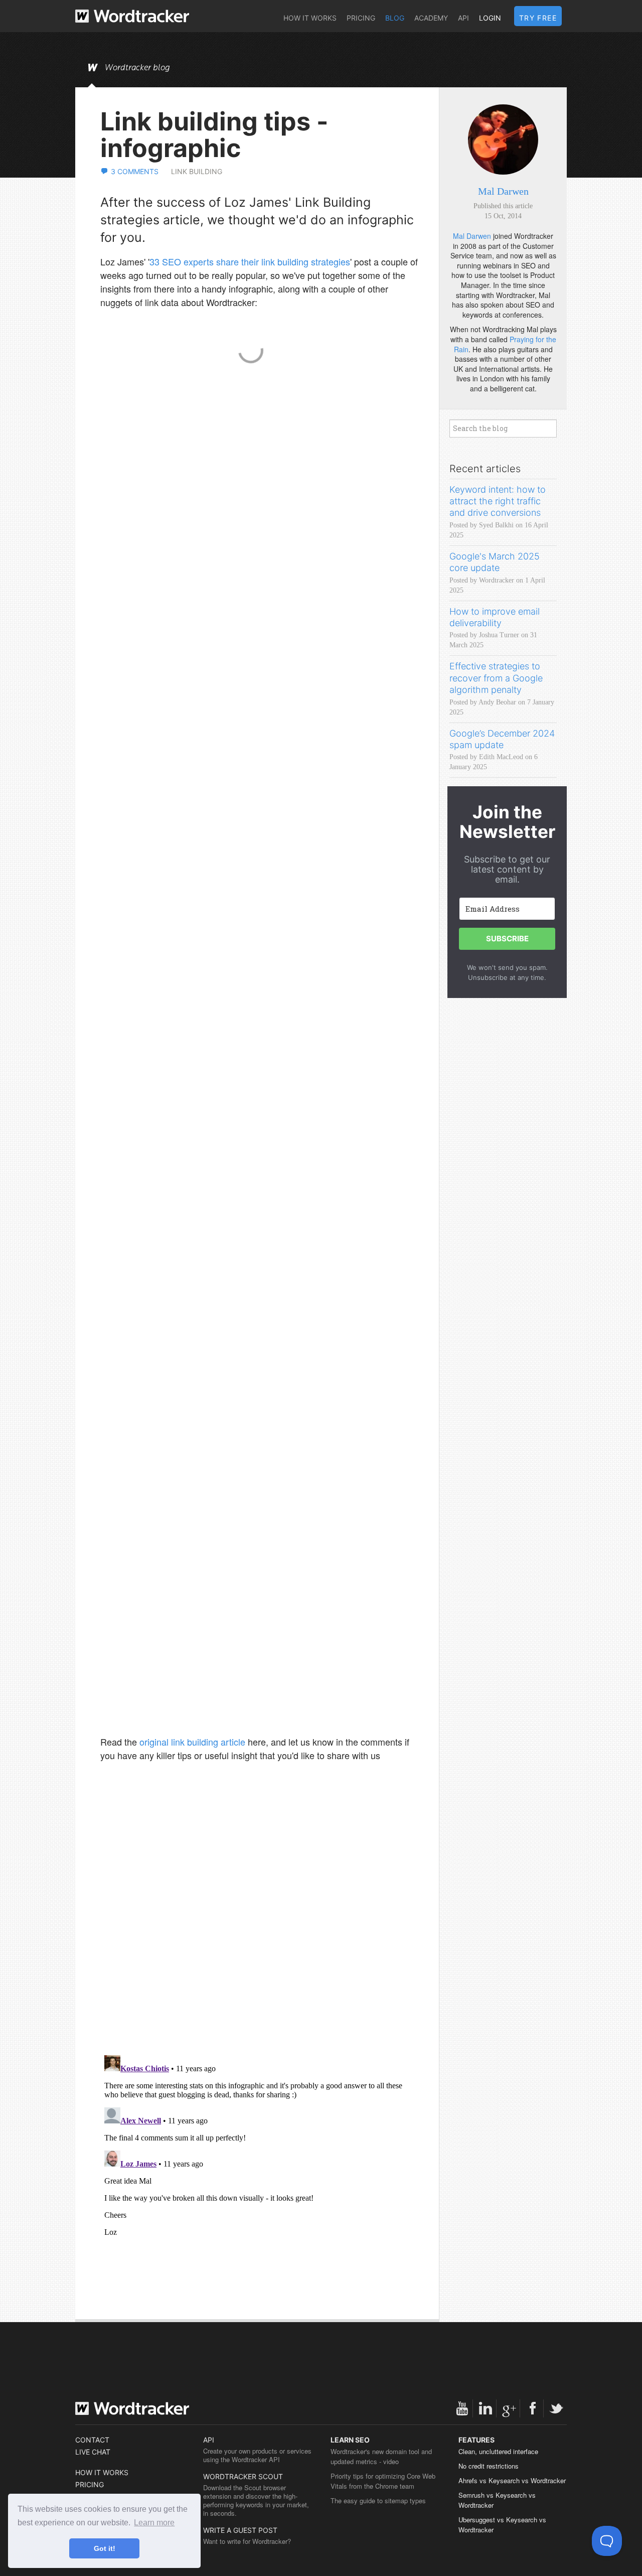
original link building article (192, 1742)
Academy (431, 18)
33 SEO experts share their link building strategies (250, 261)
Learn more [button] (154, 2523)
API (463, 18)
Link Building (197, 171)
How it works (310, 18)
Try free (538, 18)
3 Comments (135, 171)
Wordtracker (132, 16)
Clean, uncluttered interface (498, 2451)
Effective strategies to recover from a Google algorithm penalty (496, 678)
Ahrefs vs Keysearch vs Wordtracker (512, 2480)
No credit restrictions (489, 2466)
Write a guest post (240, 2530)
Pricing (361, 18)
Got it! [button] (105, 2548)
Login (490, 18)
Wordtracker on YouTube (462, 2408)
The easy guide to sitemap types (378, 2500)
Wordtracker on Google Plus (509, 2408)
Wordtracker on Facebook (533, 2408)
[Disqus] (260, 1918)
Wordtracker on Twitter (556, 2408)
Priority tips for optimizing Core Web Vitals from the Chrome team (383, 2481)
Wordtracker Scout (243, 2476)
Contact (92, 2440)
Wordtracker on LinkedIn (486, 2408)
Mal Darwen (503, 191)
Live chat (93, 2452)
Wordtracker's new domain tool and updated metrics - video (381, 2456)
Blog (395, 18)
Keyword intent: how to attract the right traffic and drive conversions (498, 501)
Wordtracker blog (137, 68)
